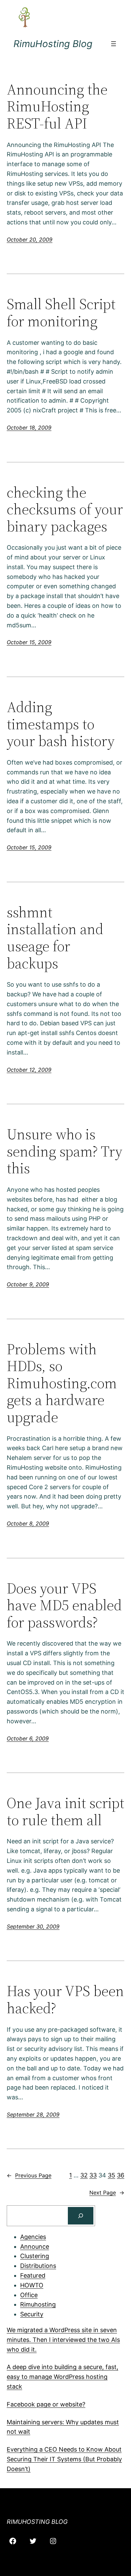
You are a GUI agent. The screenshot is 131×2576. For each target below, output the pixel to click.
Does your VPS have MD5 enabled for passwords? (64, 1606)
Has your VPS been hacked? (65, 2000)
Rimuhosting (38, 2304)
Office (29, 2295)
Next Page (107, 2193)
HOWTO (32, 2285)
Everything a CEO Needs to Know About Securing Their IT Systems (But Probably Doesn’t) (64, 2459)
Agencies (33, 2237)
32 (84, 2175)
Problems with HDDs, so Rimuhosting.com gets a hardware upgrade (62, 1383)
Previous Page (29, 2175)
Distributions (38, 2266)
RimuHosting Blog (53, 44)
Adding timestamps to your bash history (61, 724)
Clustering (35, 2256)
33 (93, 2175)
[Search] (81, 2216)
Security (32, 2314)
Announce (35, 2247)
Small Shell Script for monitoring (61, 313)
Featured (33, 2275)
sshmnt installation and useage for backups (55, 938)
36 (121, 2175)
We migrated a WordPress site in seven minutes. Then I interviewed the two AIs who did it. (63, 2340)
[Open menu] (114, 44)
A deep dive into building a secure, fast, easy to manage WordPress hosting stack (62, 2377)
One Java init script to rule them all (65, 1812)
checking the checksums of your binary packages (65, 510)
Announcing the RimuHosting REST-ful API (57, 107)
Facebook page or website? (46, 2404)
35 (112, 2175)
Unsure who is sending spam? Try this (64, 1151)
